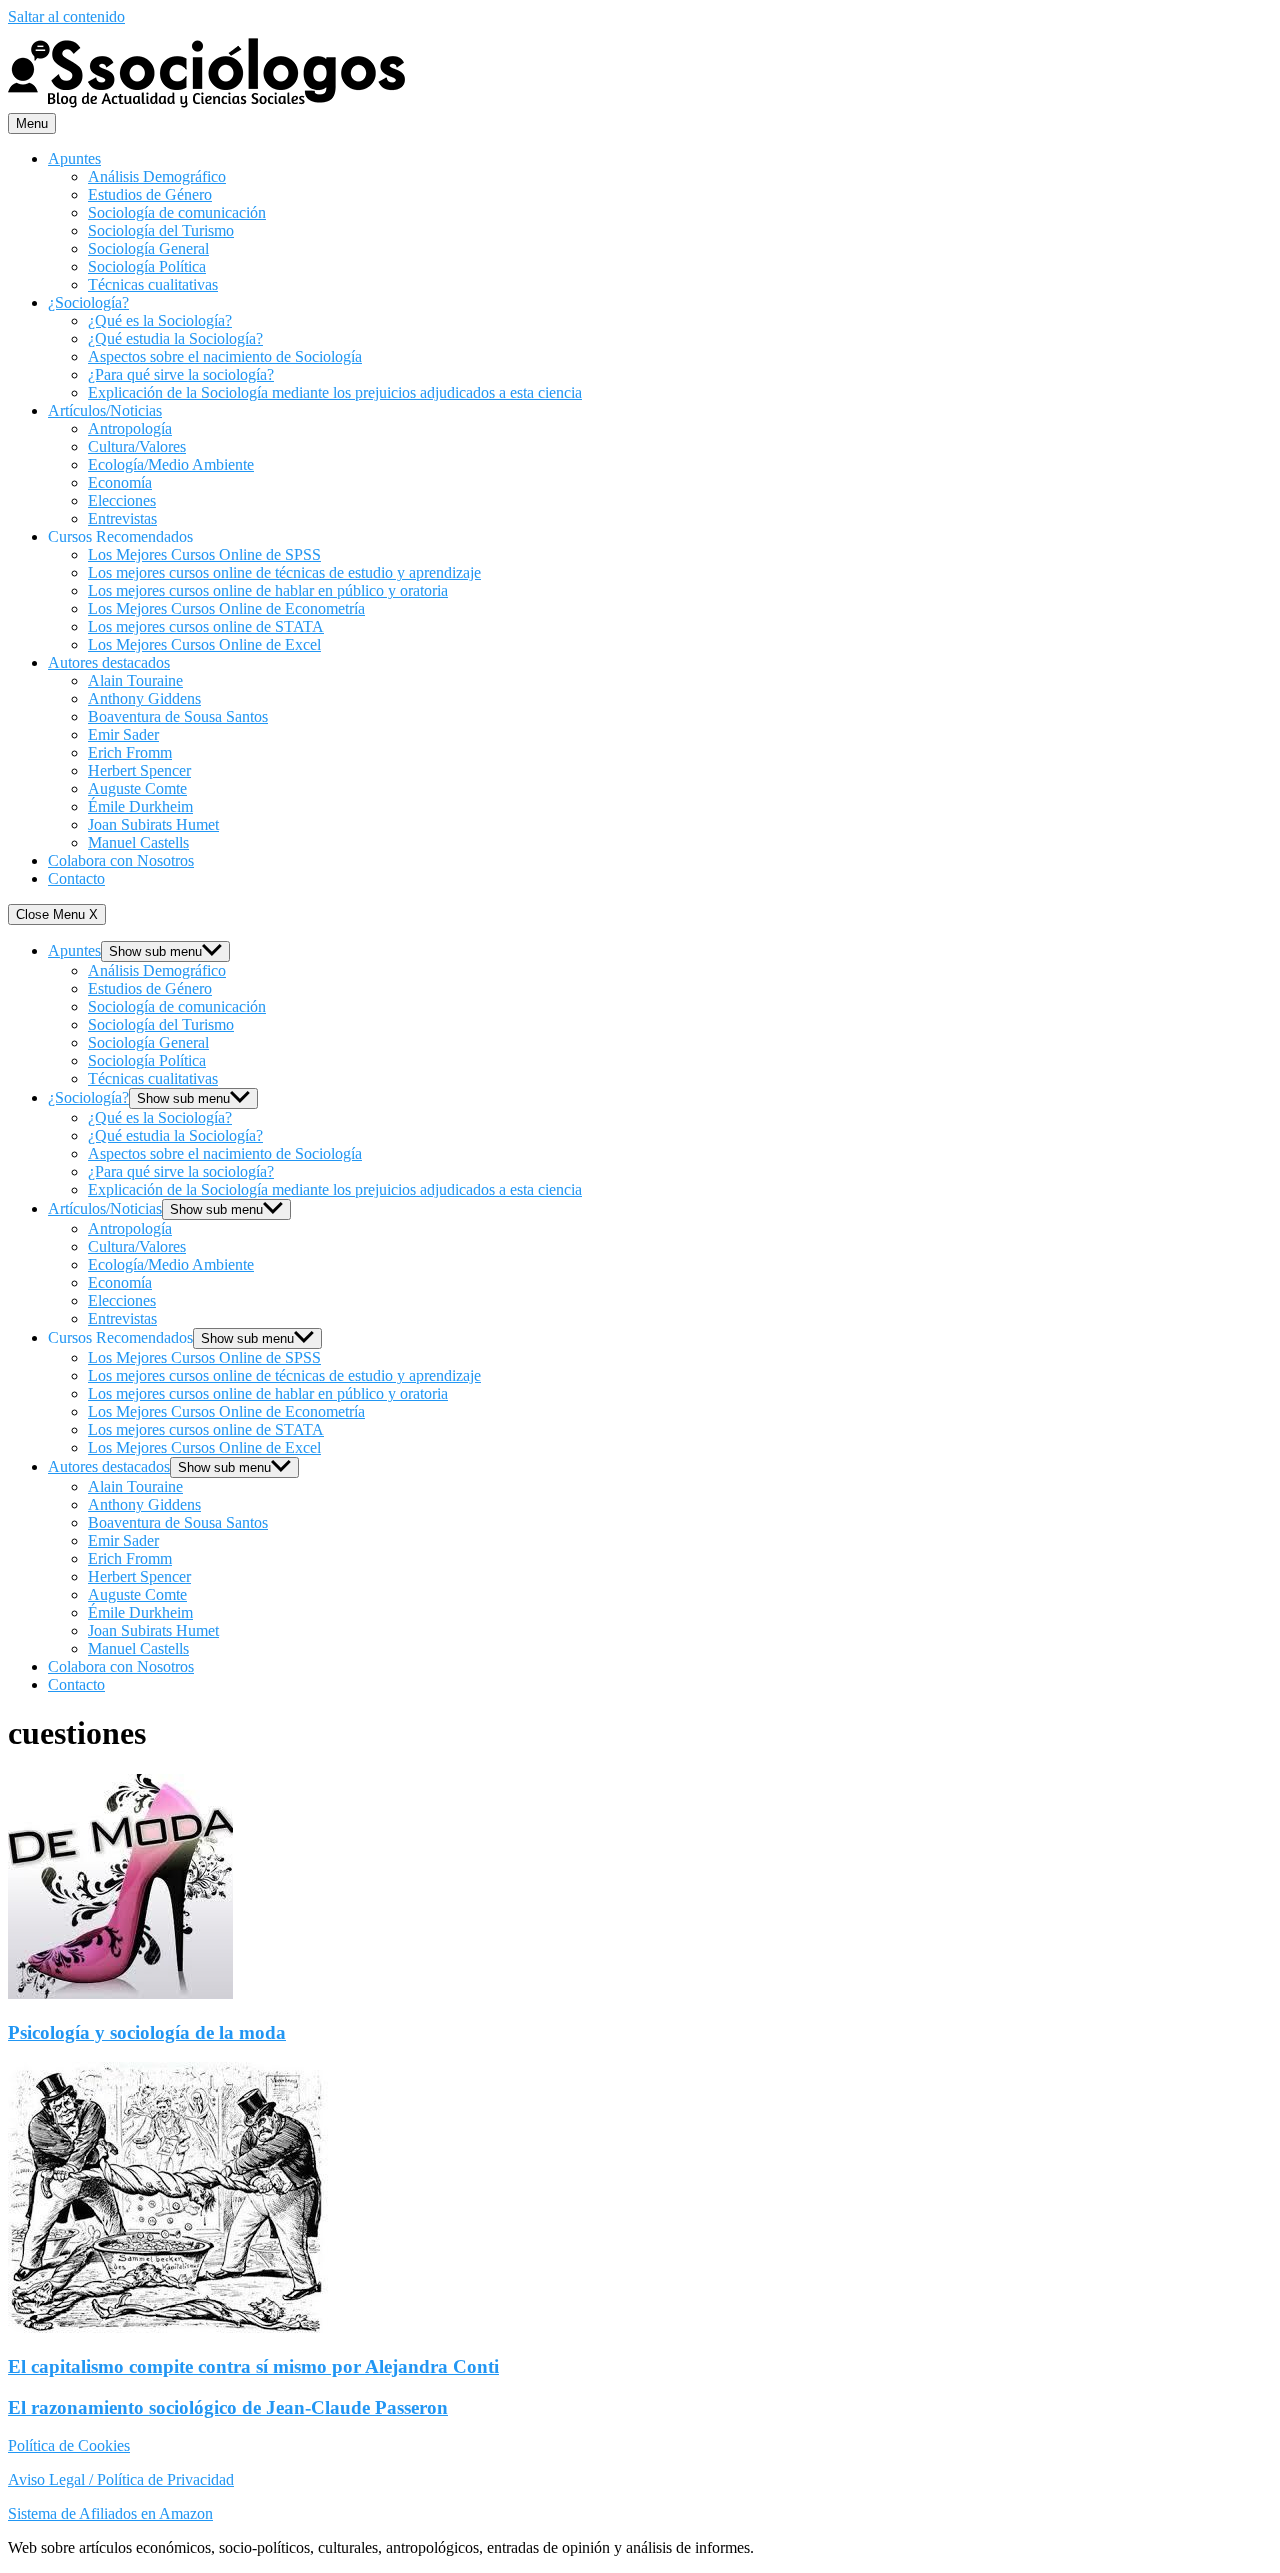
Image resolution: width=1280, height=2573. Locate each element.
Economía (120, 482)
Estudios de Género (150, 194)
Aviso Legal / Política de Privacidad (121, 2479)
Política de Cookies (69, 2445)
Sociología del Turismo (161, 230)
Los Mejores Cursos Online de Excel (204, 644)
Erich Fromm (130, 752)
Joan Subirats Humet (153, 824)
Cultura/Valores (137, 446)
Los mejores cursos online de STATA (206, 626)
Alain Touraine (135, 680)
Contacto (76, 878)
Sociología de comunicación (177, 212)
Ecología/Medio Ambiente (171, 464)
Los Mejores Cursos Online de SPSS (204, 554)
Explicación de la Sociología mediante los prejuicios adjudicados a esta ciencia (335, 392)
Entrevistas (122, 518)
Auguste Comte (137, 788)
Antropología (130, 428)
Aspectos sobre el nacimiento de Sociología (225, 356)
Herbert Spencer (139, 770)
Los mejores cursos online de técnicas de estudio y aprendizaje (284, 572)
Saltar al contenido (66, 16)
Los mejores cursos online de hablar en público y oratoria (268, 590)
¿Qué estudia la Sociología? (175, 338)
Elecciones (122, 500)
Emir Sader (123, 734)
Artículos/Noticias (105, 410)
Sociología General (148, 248)
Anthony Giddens (144, 698)
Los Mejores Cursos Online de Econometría (226, 608)
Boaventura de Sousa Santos (178, 716)
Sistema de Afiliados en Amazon (110, 2513)
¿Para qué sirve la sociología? (181, 374)
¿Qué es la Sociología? (160, 320)
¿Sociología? (88, 302)
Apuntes (74, 158)
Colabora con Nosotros (121, 860)
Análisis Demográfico (157, 176)
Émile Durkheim (140, 806)
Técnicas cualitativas (153, 284)
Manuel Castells (138, 842)
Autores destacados (109, 662)
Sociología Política (147, 266)
